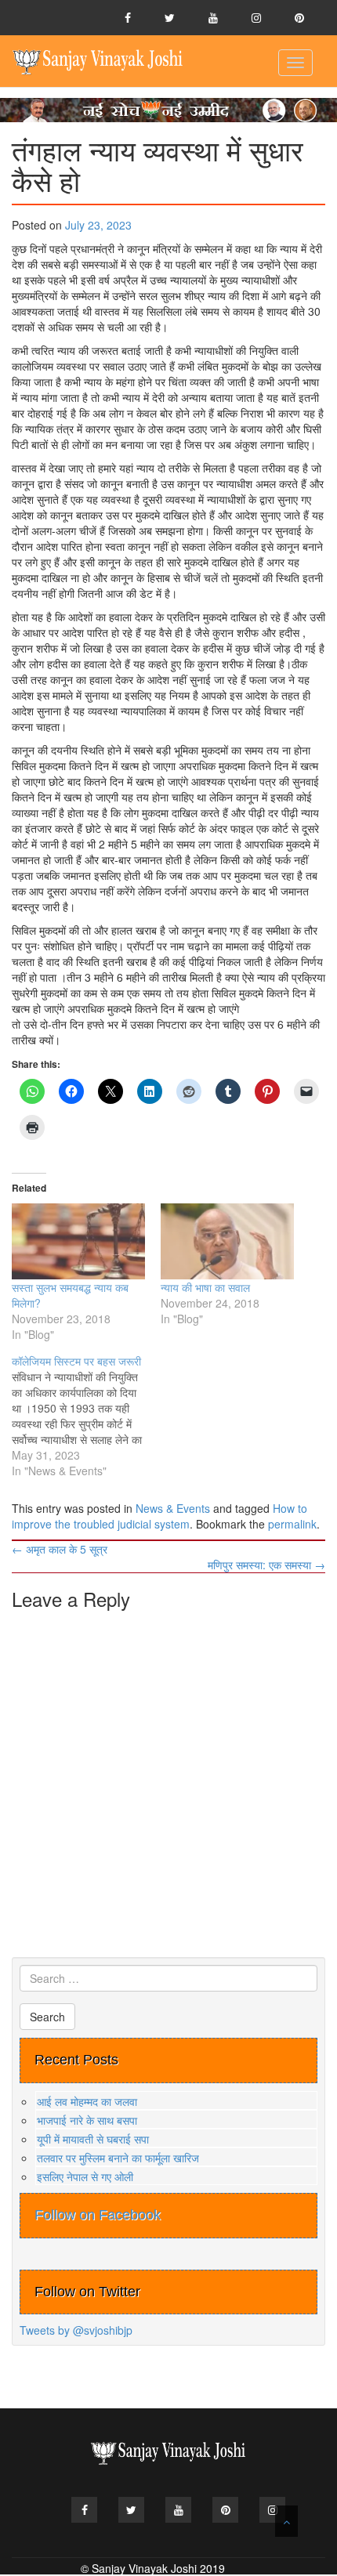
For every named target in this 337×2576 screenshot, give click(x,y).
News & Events (173, 1508)
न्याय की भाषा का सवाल (205, 1287)
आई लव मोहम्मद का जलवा (87, 2101)
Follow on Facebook (98, 2215)
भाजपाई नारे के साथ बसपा (87, 2120)
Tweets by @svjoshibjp (76, 2330)
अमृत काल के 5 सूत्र (60, 1549)
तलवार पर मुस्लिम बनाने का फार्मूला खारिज (118, 2158)
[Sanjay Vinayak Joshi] (98, 61)
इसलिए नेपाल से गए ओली (85, 2176)
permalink (292, 1524)
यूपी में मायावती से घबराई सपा (93, 2139)
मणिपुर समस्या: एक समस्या (266, 1565)
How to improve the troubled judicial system (159, 1516)
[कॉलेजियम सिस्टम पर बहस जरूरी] (86, 1416)
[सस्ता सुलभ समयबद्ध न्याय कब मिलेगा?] (78, 1241)
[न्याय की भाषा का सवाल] (227, 1241)
